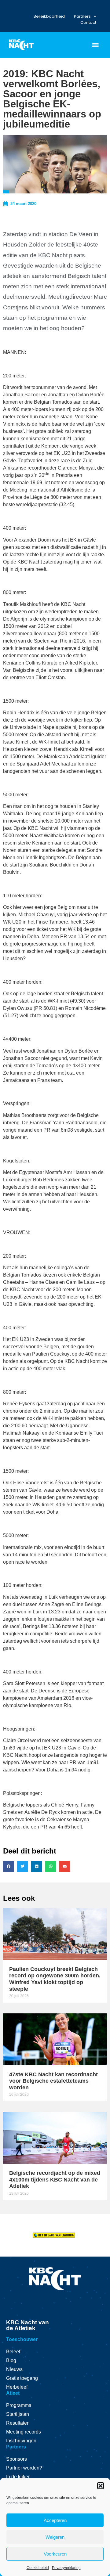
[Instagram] (12, 7)
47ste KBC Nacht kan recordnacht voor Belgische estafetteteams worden (53, 2081)
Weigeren (55, 2537)
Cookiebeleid (38, 2568)
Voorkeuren (55, 2554)
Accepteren (55, 2520)
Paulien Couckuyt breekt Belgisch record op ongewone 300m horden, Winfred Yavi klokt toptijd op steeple (55, 1979)
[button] (101, 2486)
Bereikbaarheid (49, 16)
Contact (88, 22)
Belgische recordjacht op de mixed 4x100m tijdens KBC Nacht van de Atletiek (55, 2180)
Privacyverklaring (66, 2568)
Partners (82, 16)
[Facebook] (8, 7)
